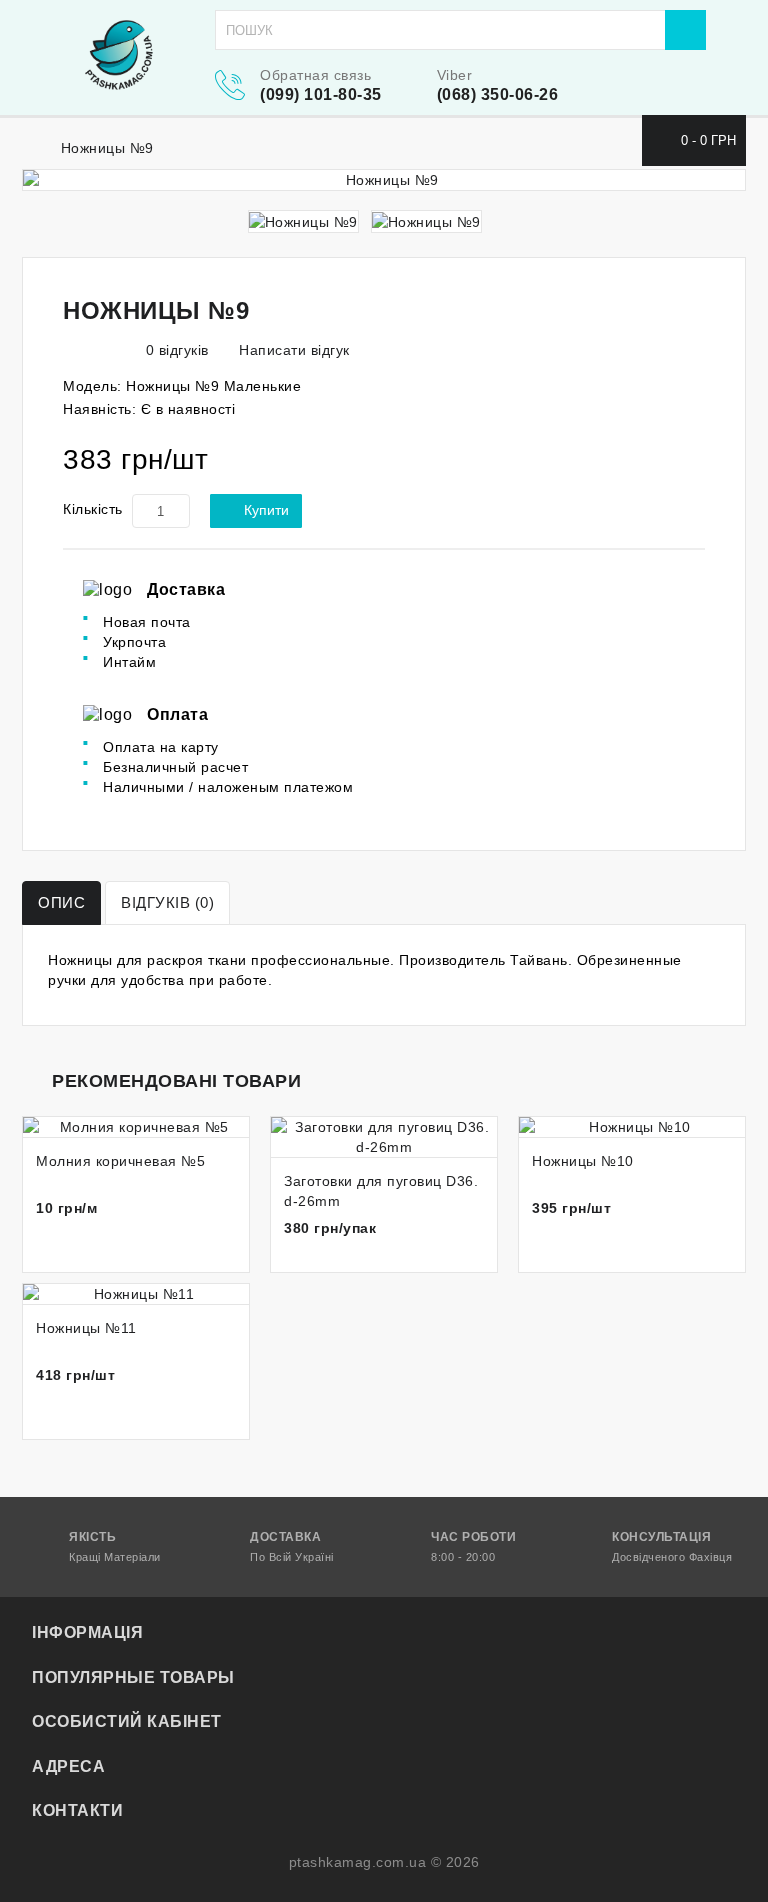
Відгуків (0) (167, 902)
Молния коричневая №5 (120, 1161)
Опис (61, 902)
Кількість (93, 509)
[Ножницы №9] (384, 180)
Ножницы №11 (86, 1328)
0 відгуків (177, 350)
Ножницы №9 (107, 148)
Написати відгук (292, 350)
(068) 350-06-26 (498, 94)
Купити (266, 510)
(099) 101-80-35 (321, 94)
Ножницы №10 (583, 1161)
